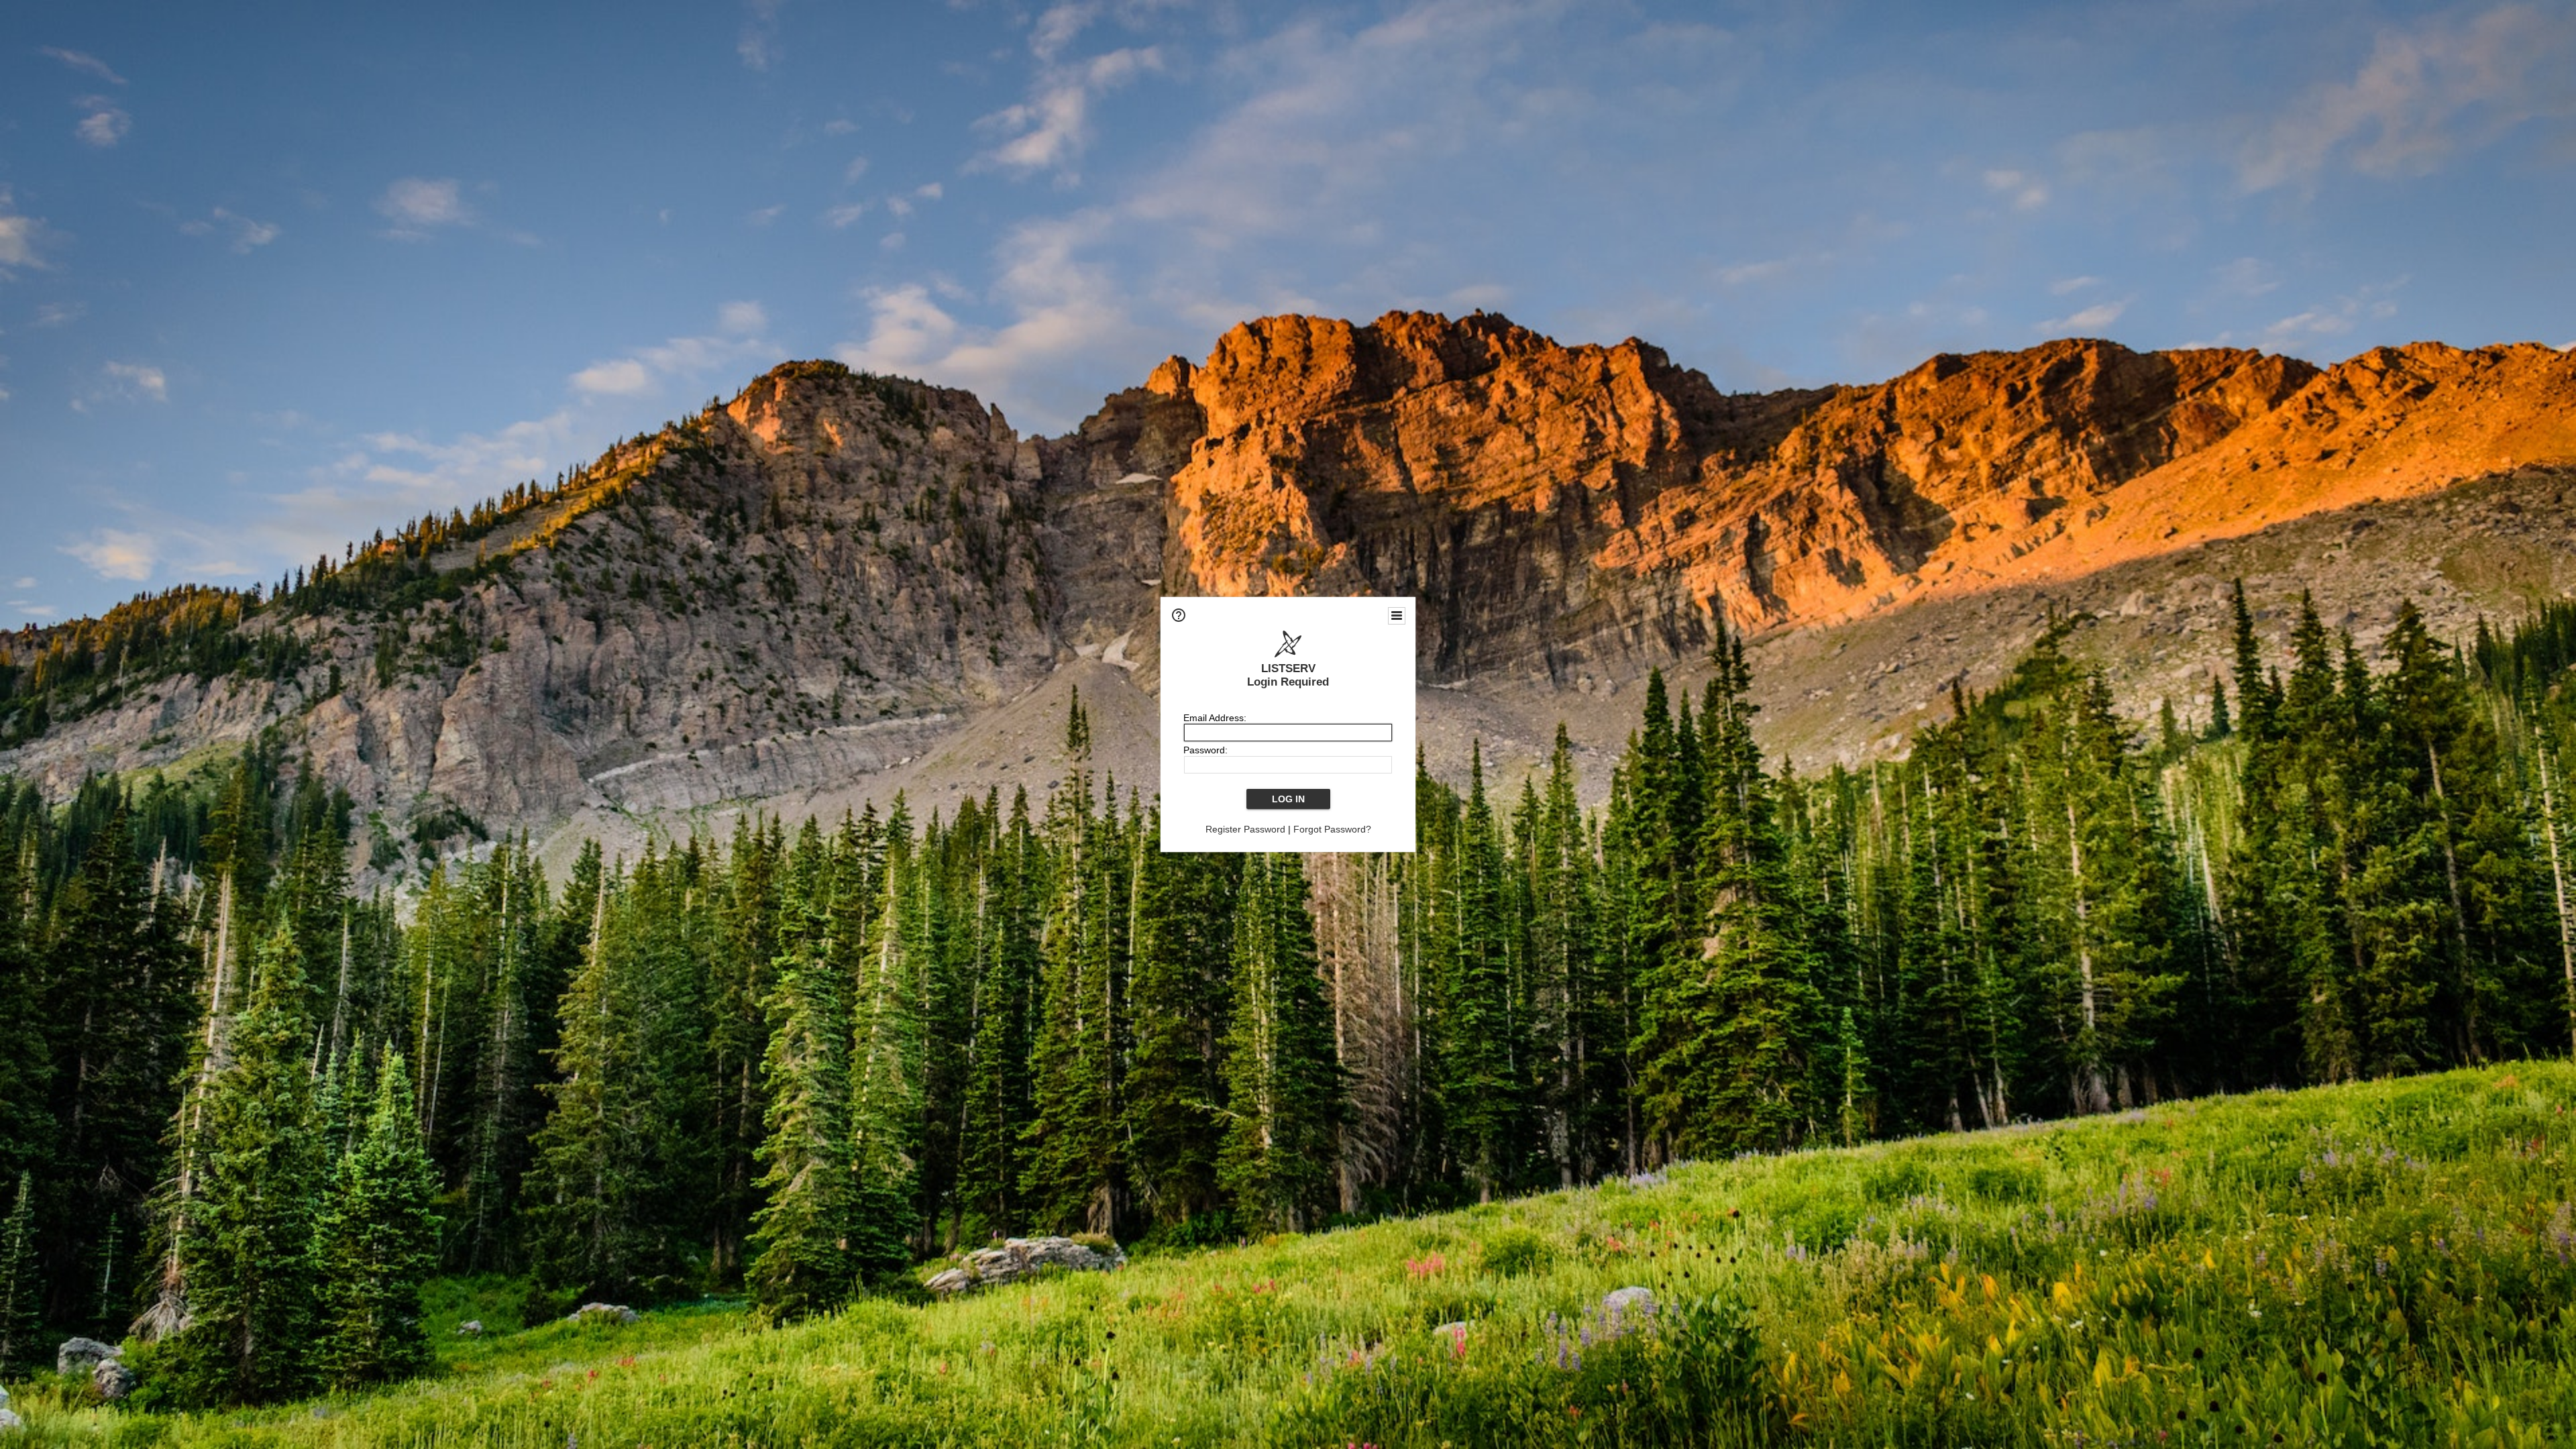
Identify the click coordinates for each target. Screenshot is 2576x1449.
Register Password (1245, 829)
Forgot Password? (1332, 829)
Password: (1205, 750)
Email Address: (1215, 718)
